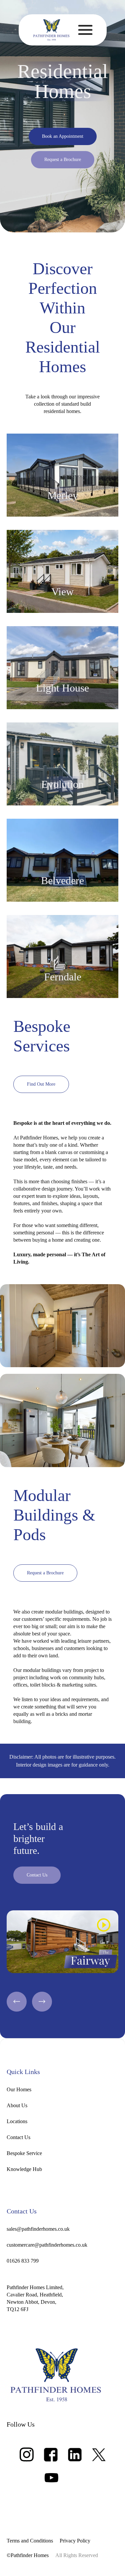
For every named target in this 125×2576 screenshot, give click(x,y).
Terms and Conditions (30, 2541)
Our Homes (19, 2089)
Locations (17, 2121)
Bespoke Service (24, 2153)
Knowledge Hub (24, 2169)
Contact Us (18, 2137)
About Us (17, 2105)
